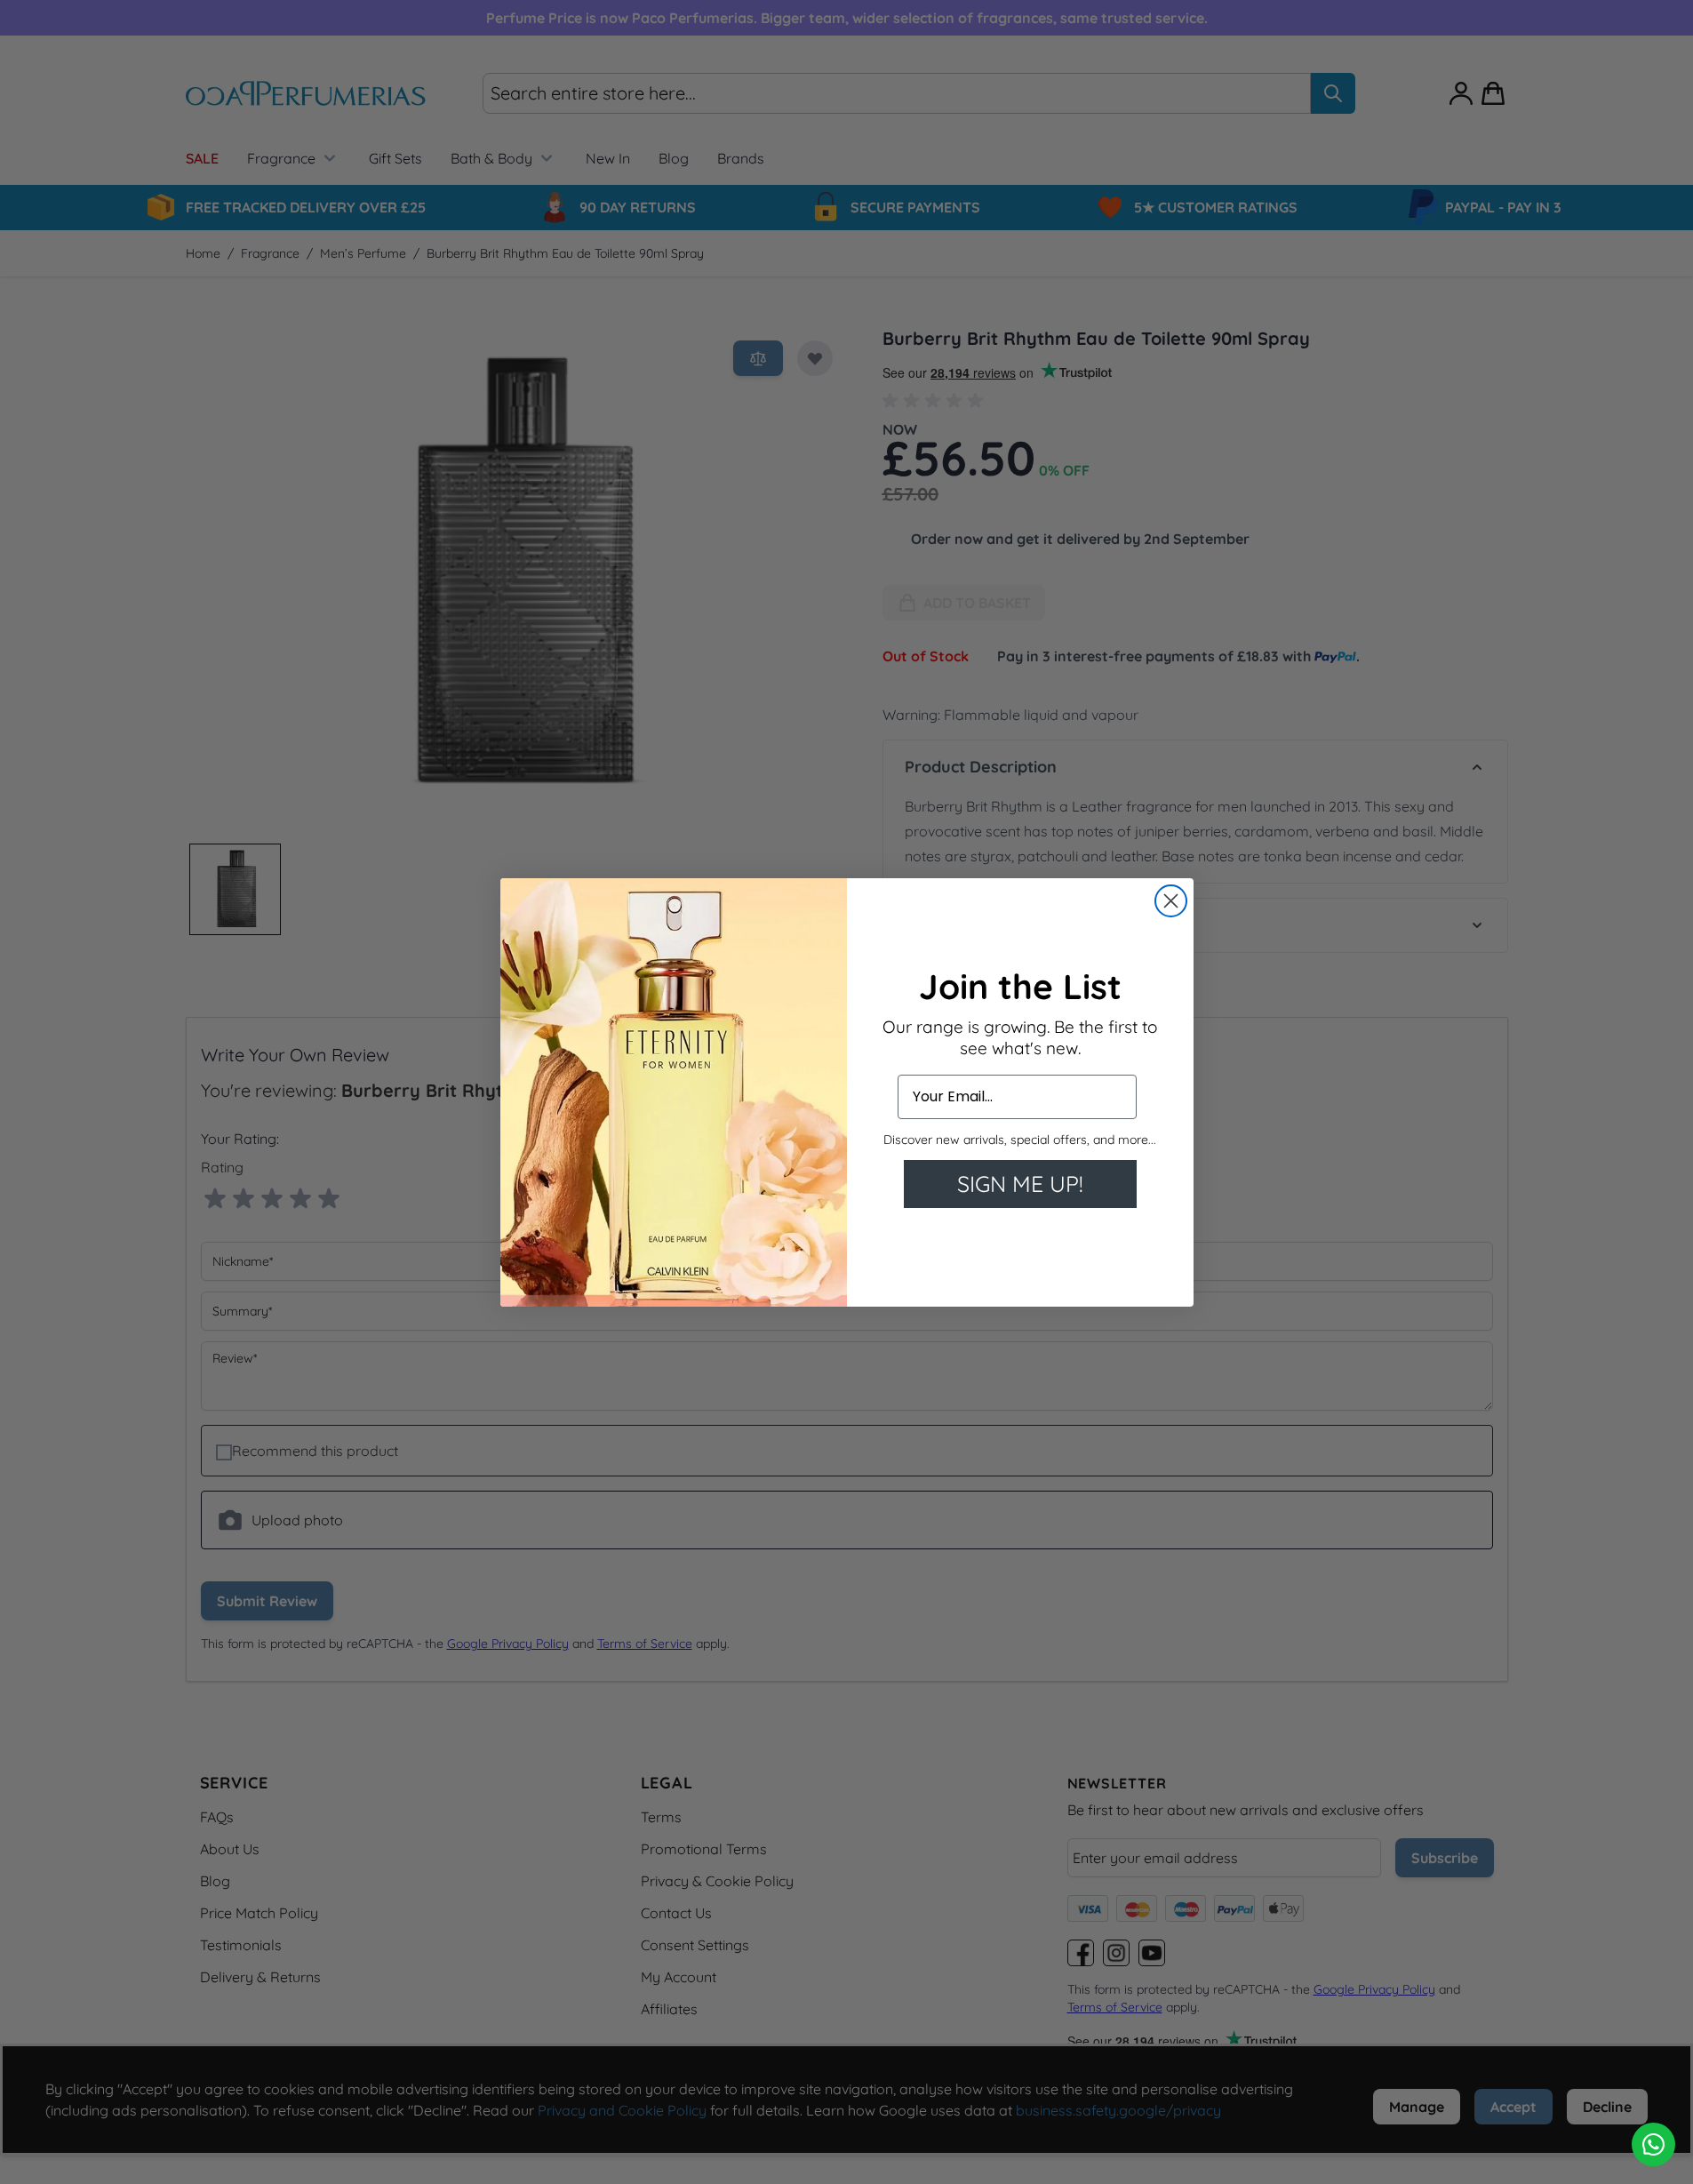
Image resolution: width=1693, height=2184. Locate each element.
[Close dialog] (1171, 901)
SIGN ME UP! (1020, 1184)
